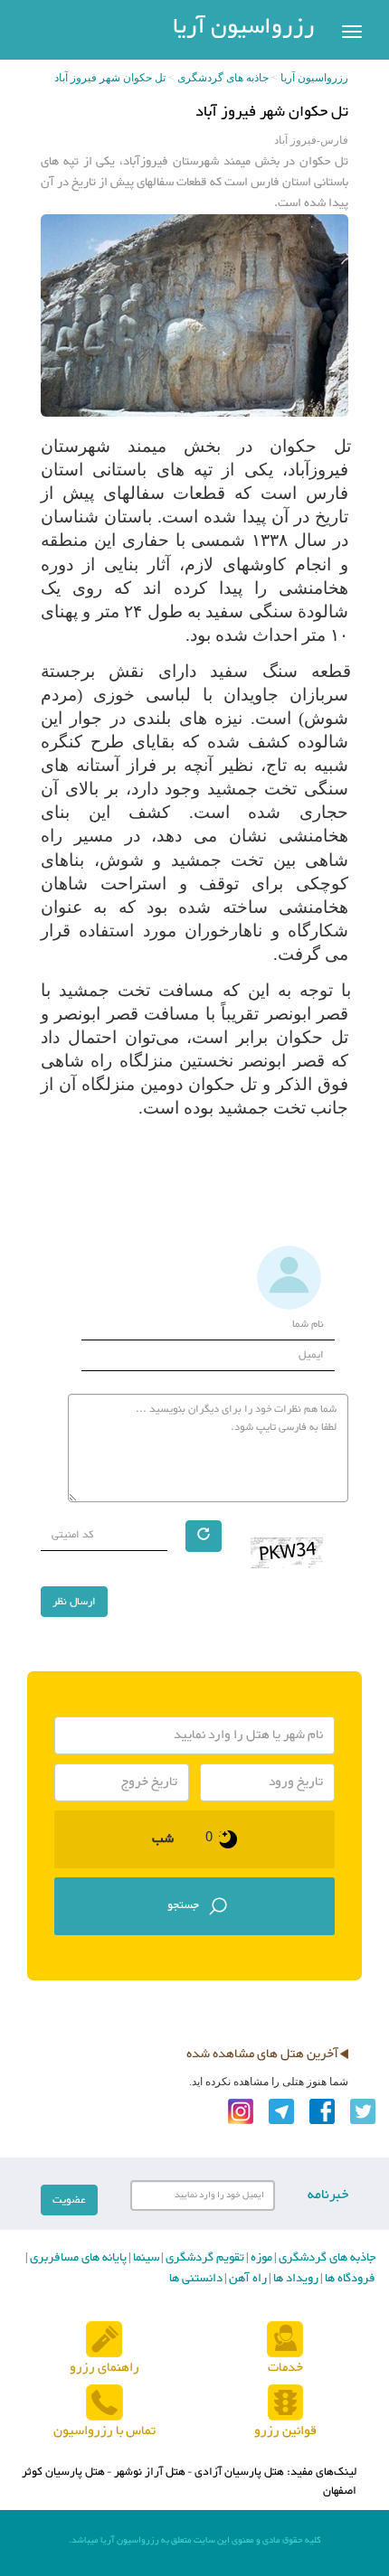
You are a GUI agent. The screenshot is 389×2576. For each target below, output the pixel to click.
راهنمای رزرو (104, 2368)
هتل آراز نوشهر (150, 2472)
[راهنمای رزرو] (104, 2340)
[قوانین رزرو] (285, 2403)
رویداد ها (294, 2279)
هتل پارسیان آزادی (239, 2472)
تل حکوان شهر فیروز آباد (110, 78)
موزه (260, 2258)
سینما (145, 2258)
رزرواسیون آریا (244, 28)
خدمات (285, 2368)
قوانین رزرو (285, 2431)
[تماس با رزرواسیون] (104, 2403)
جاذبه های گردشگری (223, 78)
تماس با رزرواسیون (104, 2431)
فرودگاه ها (349, 2279)
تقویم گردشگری (204, 2258)
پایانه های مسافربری (77, 2258)
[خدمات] (285, 2340)
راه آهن (247, 2279)
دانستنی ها (196, 2279)
